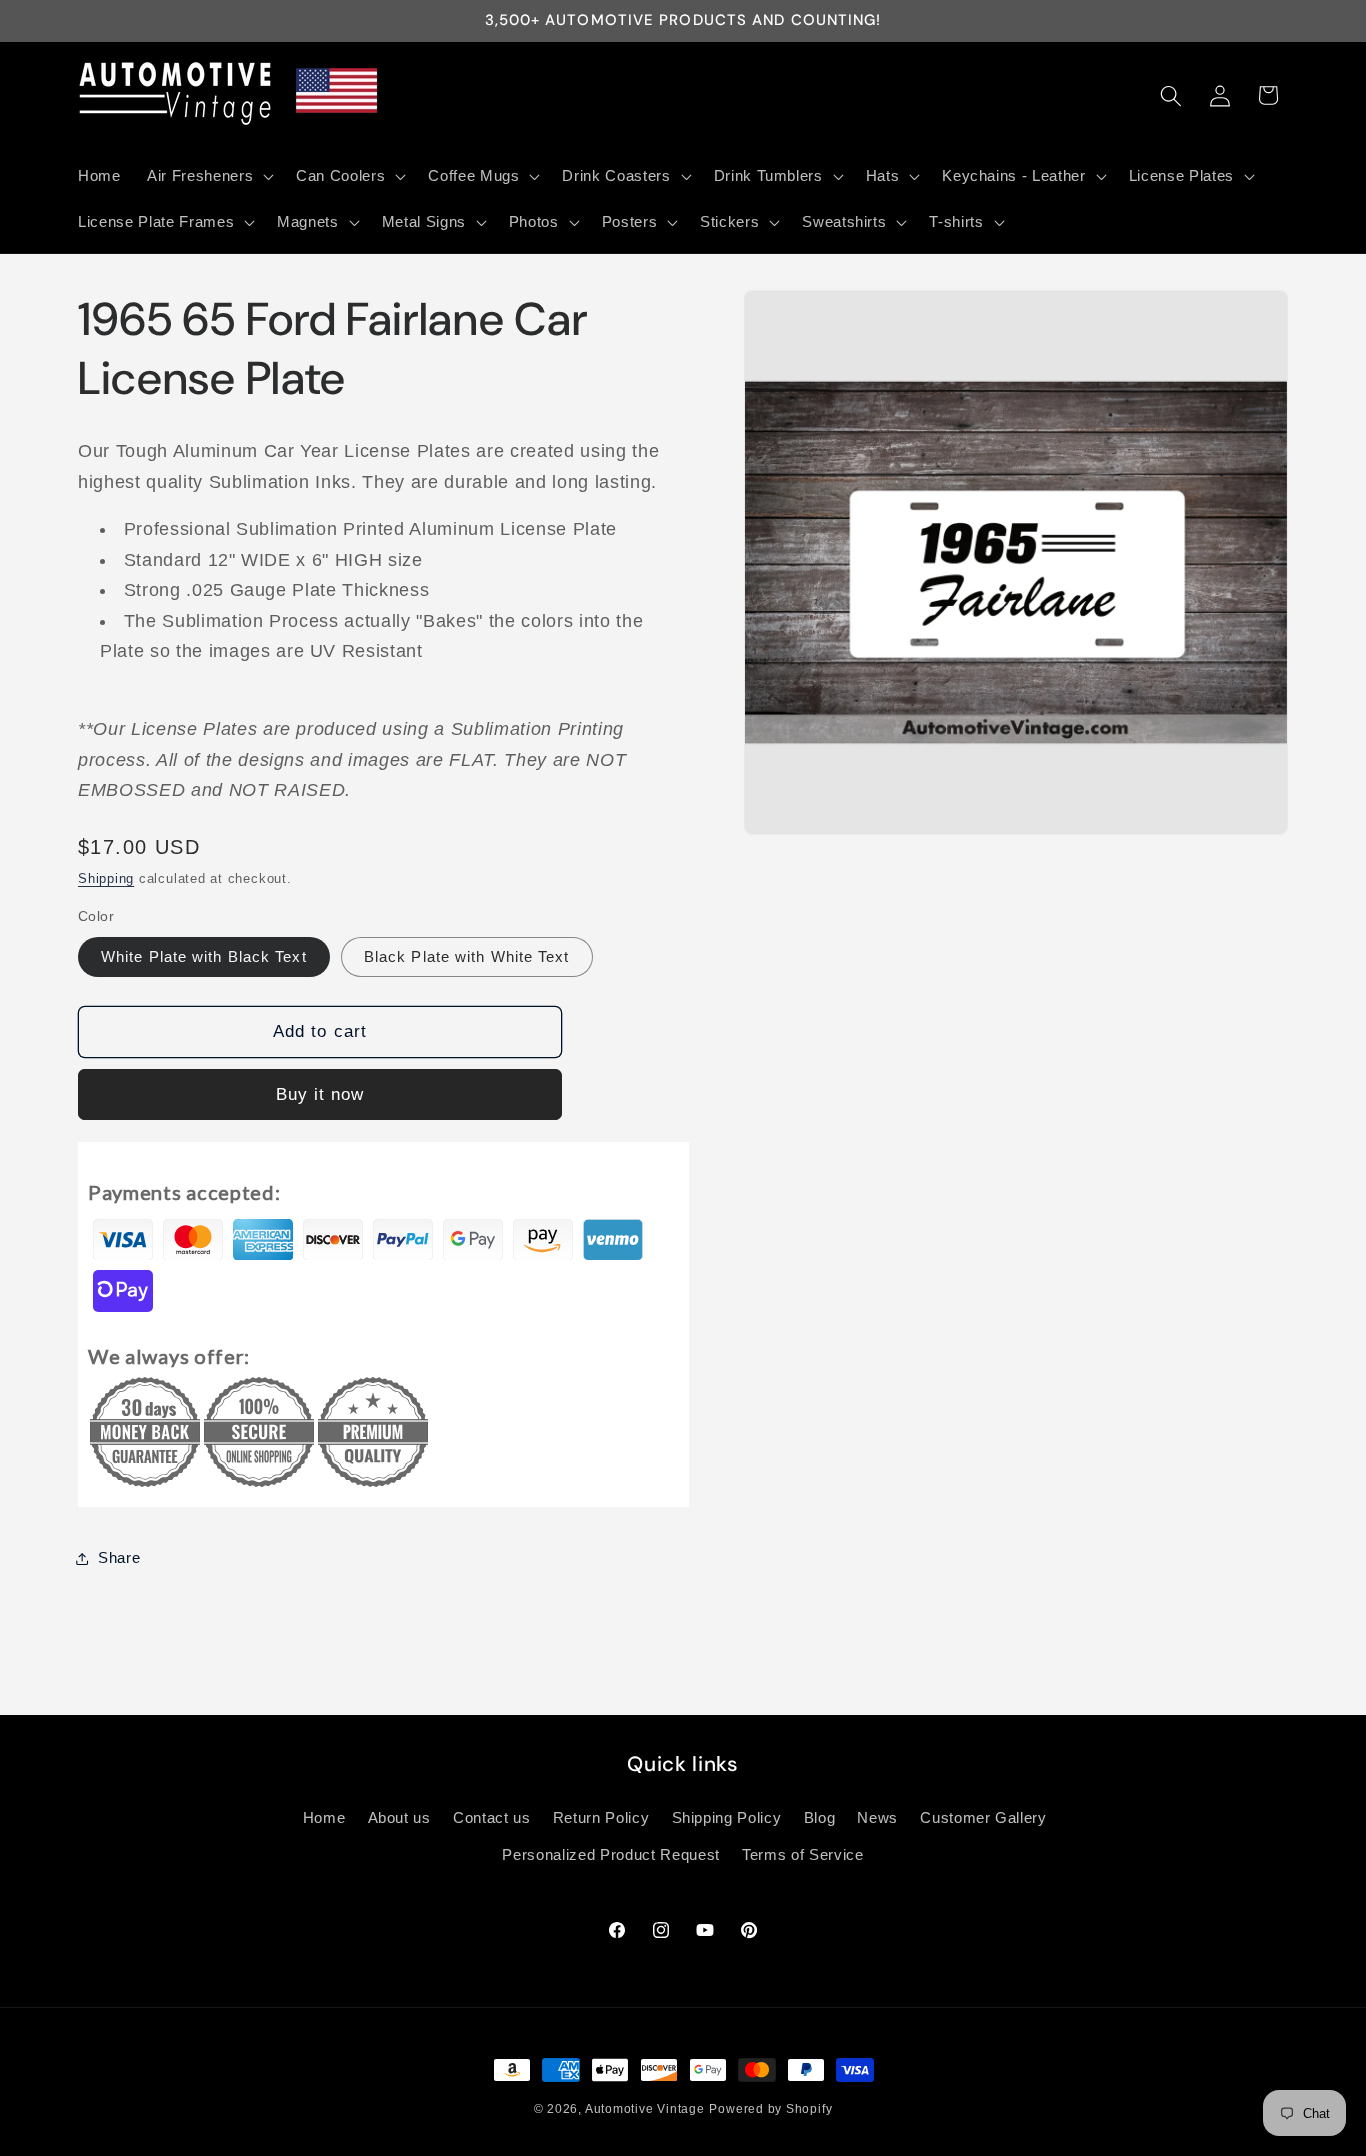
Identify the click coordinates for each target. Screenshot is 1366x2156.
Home (324, 1817)
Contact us (492, 1817)
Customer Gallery (983, 1817)
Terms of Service (803, 1855)
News (877, 1817)
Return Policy (601, 1817)
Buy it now (320, 1094)
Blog (820, 1817)
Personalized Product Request (610, 1855)
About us (399, 1817)
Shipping (106, 878)
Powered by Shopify (770, 2109)
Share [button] (119, 1557)
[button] (208, 176)
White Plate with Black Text (204, 956)
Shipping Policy (727, 1817)
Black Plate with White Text (467, 956)
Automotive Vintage (645, 2109)
